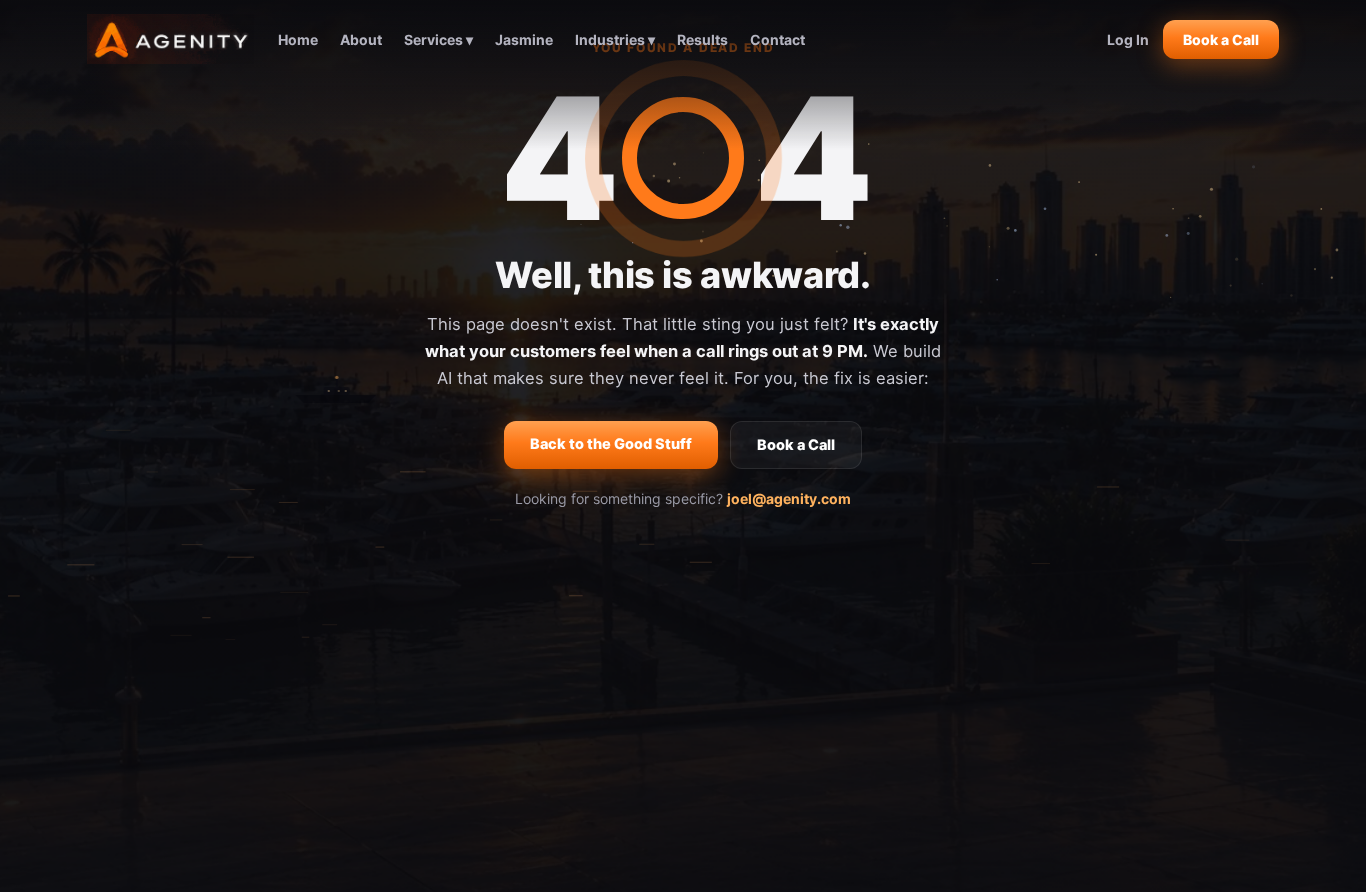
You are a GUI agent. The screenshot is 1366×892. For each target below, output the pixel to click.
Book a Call (1221, 39)
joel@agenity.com (789, 498)
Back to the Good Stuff (611, 444)
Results (702, 39)
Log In (1128, 39)
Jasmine (524, 39)
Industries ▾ (615, 39)
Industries (740, 694)
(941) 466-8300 (1006, 640)
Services (740, 667)
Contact (777, 39)
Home (298, 39)
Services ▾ (438, 39)
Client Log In (1006, 694)
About (361, 39)
